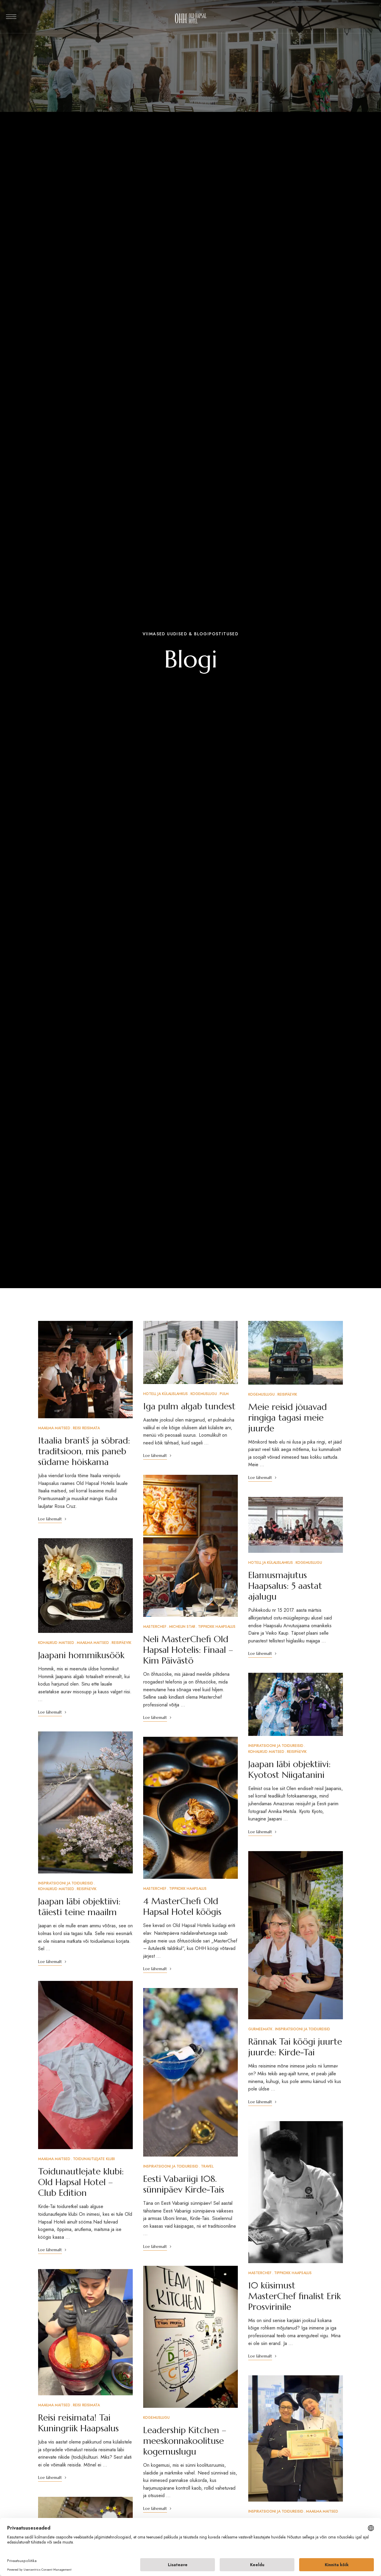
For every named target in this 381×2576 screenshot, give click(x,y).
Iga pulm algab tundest (189, 1406)
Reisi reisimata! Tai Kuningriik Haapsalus (78, 2423)
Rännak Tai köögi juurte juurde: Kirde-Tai (295, 2047)
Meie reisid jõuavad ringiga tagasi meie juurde (288, 1417)
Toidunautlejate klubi (94, 2159)
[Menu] (11, 17)
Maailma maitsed (54, 1428)
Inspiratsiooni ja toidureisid (66, 1883)
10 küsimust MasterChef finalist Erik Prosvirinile (295, 2296)
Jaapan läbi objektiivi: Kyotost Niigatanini (289, 1769)
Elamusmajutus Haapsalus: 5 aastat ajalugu (285, 1586)
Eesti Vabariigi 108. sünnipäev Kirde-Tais (184, 2184)
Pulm (224, 1394)
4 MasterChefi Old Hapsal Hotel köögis (182, 1906)
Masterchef (155, 1627)
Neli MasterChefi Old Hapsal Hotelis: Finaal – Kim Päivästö (188, 1650)
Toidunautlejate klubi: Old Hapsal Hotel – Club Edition (81, 2182)
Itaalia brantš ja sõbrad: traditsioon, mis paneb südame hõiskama (84, 1451)
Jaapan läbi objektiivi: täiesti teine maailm (79, 1907)
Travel (207, 2166)
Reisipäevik (121, 1643)
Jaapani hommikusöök (81, 1655)
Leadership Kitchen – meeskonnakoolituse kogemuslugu (185, 2441)
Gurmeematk (260, 2029)
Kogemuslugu (204, 1394)
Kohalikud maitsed (56, 1643)
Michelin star (182, 1627)
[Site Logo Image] (191, 18)
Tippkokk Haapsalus (217, 1627)
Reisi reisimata (86, 1428)
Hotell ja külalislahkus (165, 1394)
